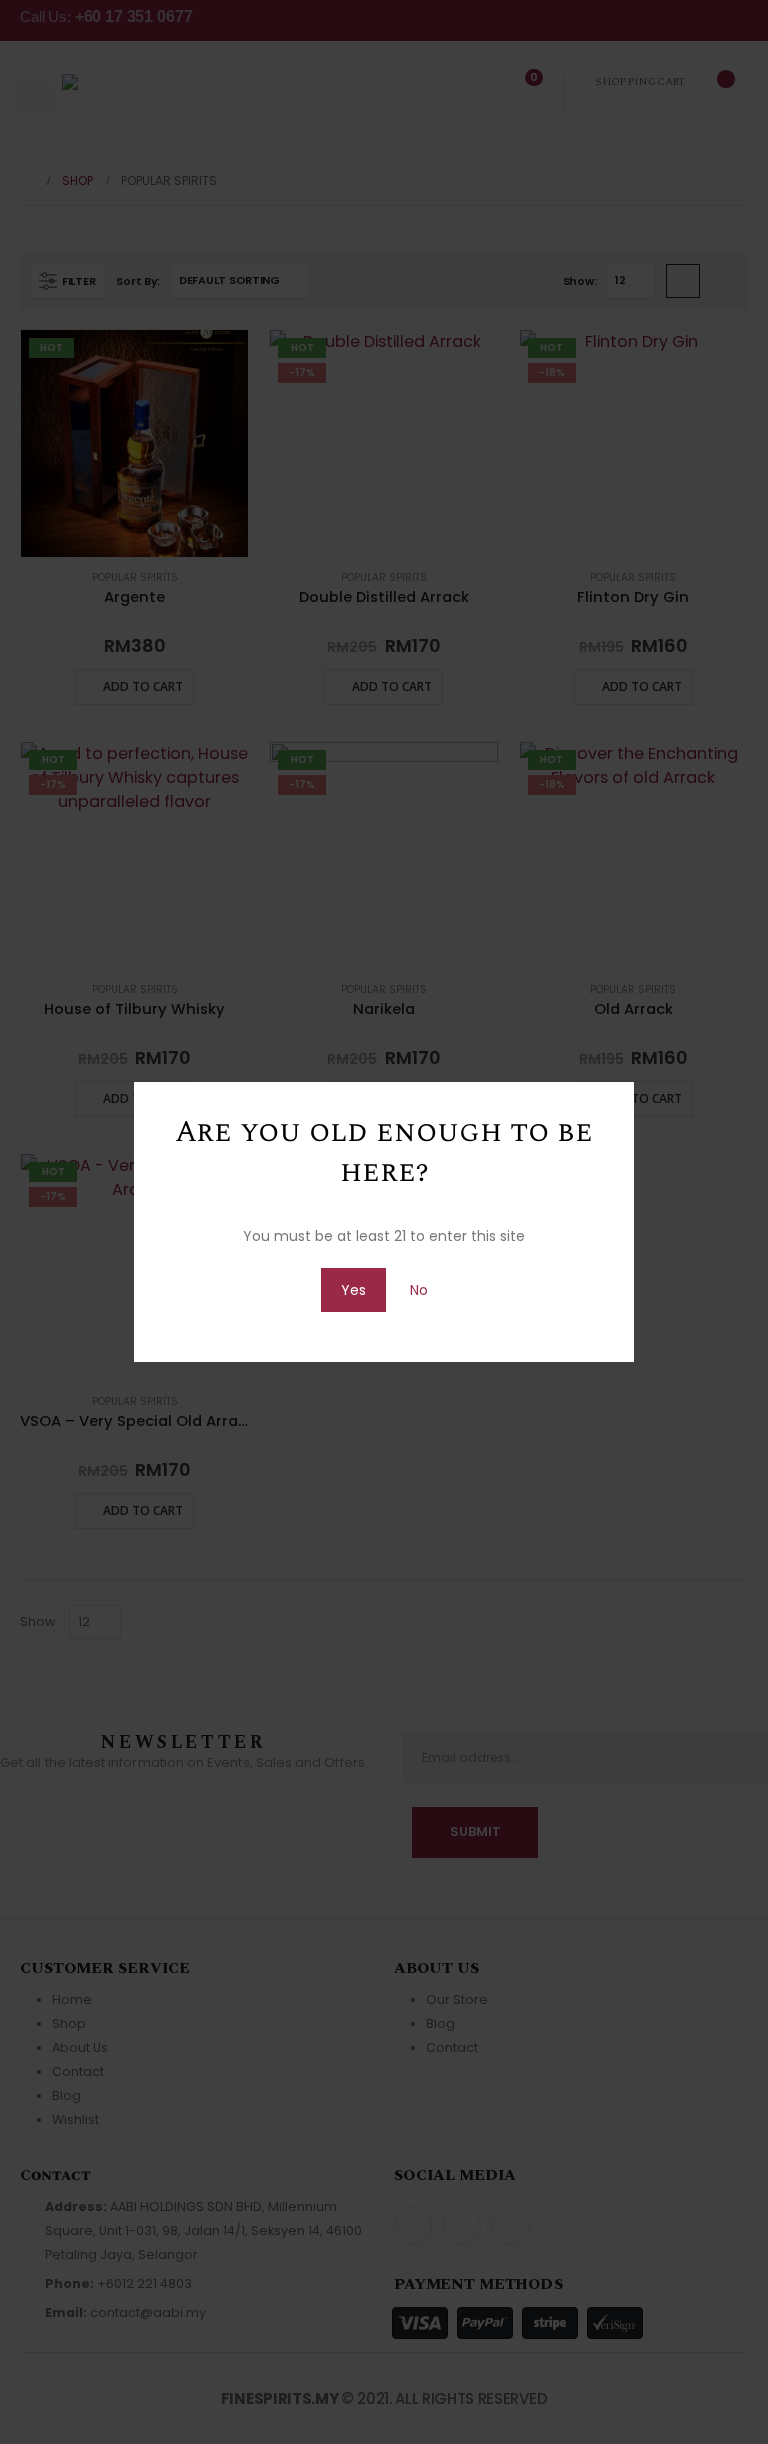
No (419, 1290)
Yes (353, 1290)
